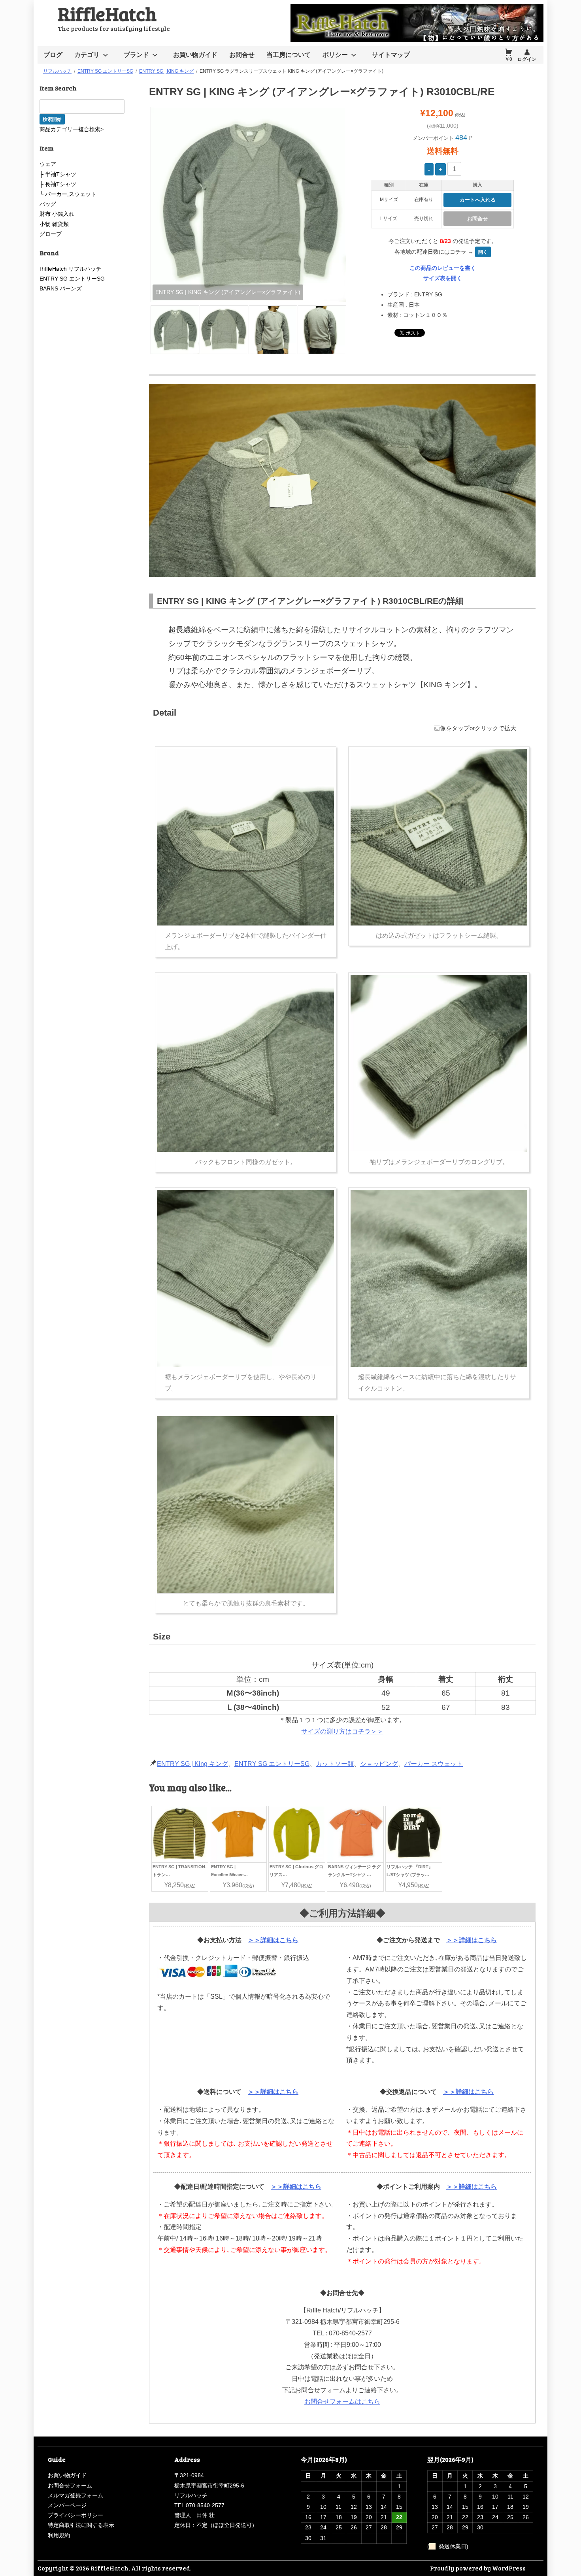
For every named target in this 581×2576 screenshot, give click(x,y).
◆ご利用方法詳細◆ (342, 1913)
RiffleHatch (107, 13)
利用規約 (59, 2535)
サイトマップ (391, 55)
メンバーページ (67, 2505)
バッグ (48, 204)
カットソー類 (335, 1764)
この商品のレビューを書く (443, 268)
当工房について (289, 55)
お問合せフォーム (70, 2486)
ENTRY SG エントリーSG (272, 1764)
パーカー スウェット (434, 1764)
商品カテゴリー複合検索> (72, 129)
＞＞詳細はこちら (273, 1940)
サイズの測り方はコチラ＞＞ (342, 1731)
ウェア (48, 164)
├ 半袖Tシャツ (58, 174)
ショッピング (379, 1764)
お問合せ (242, 55)
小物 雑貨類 (54, 224)
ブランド (136, 55)
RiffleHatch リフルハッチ (71, 269)
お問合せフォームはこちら (342, 2402)
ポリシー (335, 55)
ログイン (527, 59)
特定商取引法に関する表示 (81, 2525)
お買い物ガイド (195, 55)
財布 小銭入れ (57, 214)
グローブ (51, 234)
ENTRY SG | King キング (192, 1764)
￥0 (508, 59)
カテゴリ (87, 55)
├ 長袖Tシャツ (58, 184)
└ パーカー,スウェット (68, 194)
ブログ (53, 55)
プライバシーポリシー (75, 2515)
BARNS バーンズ (61, 288)
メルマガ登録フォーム (75, 2495)
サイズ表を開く (443, 278)
